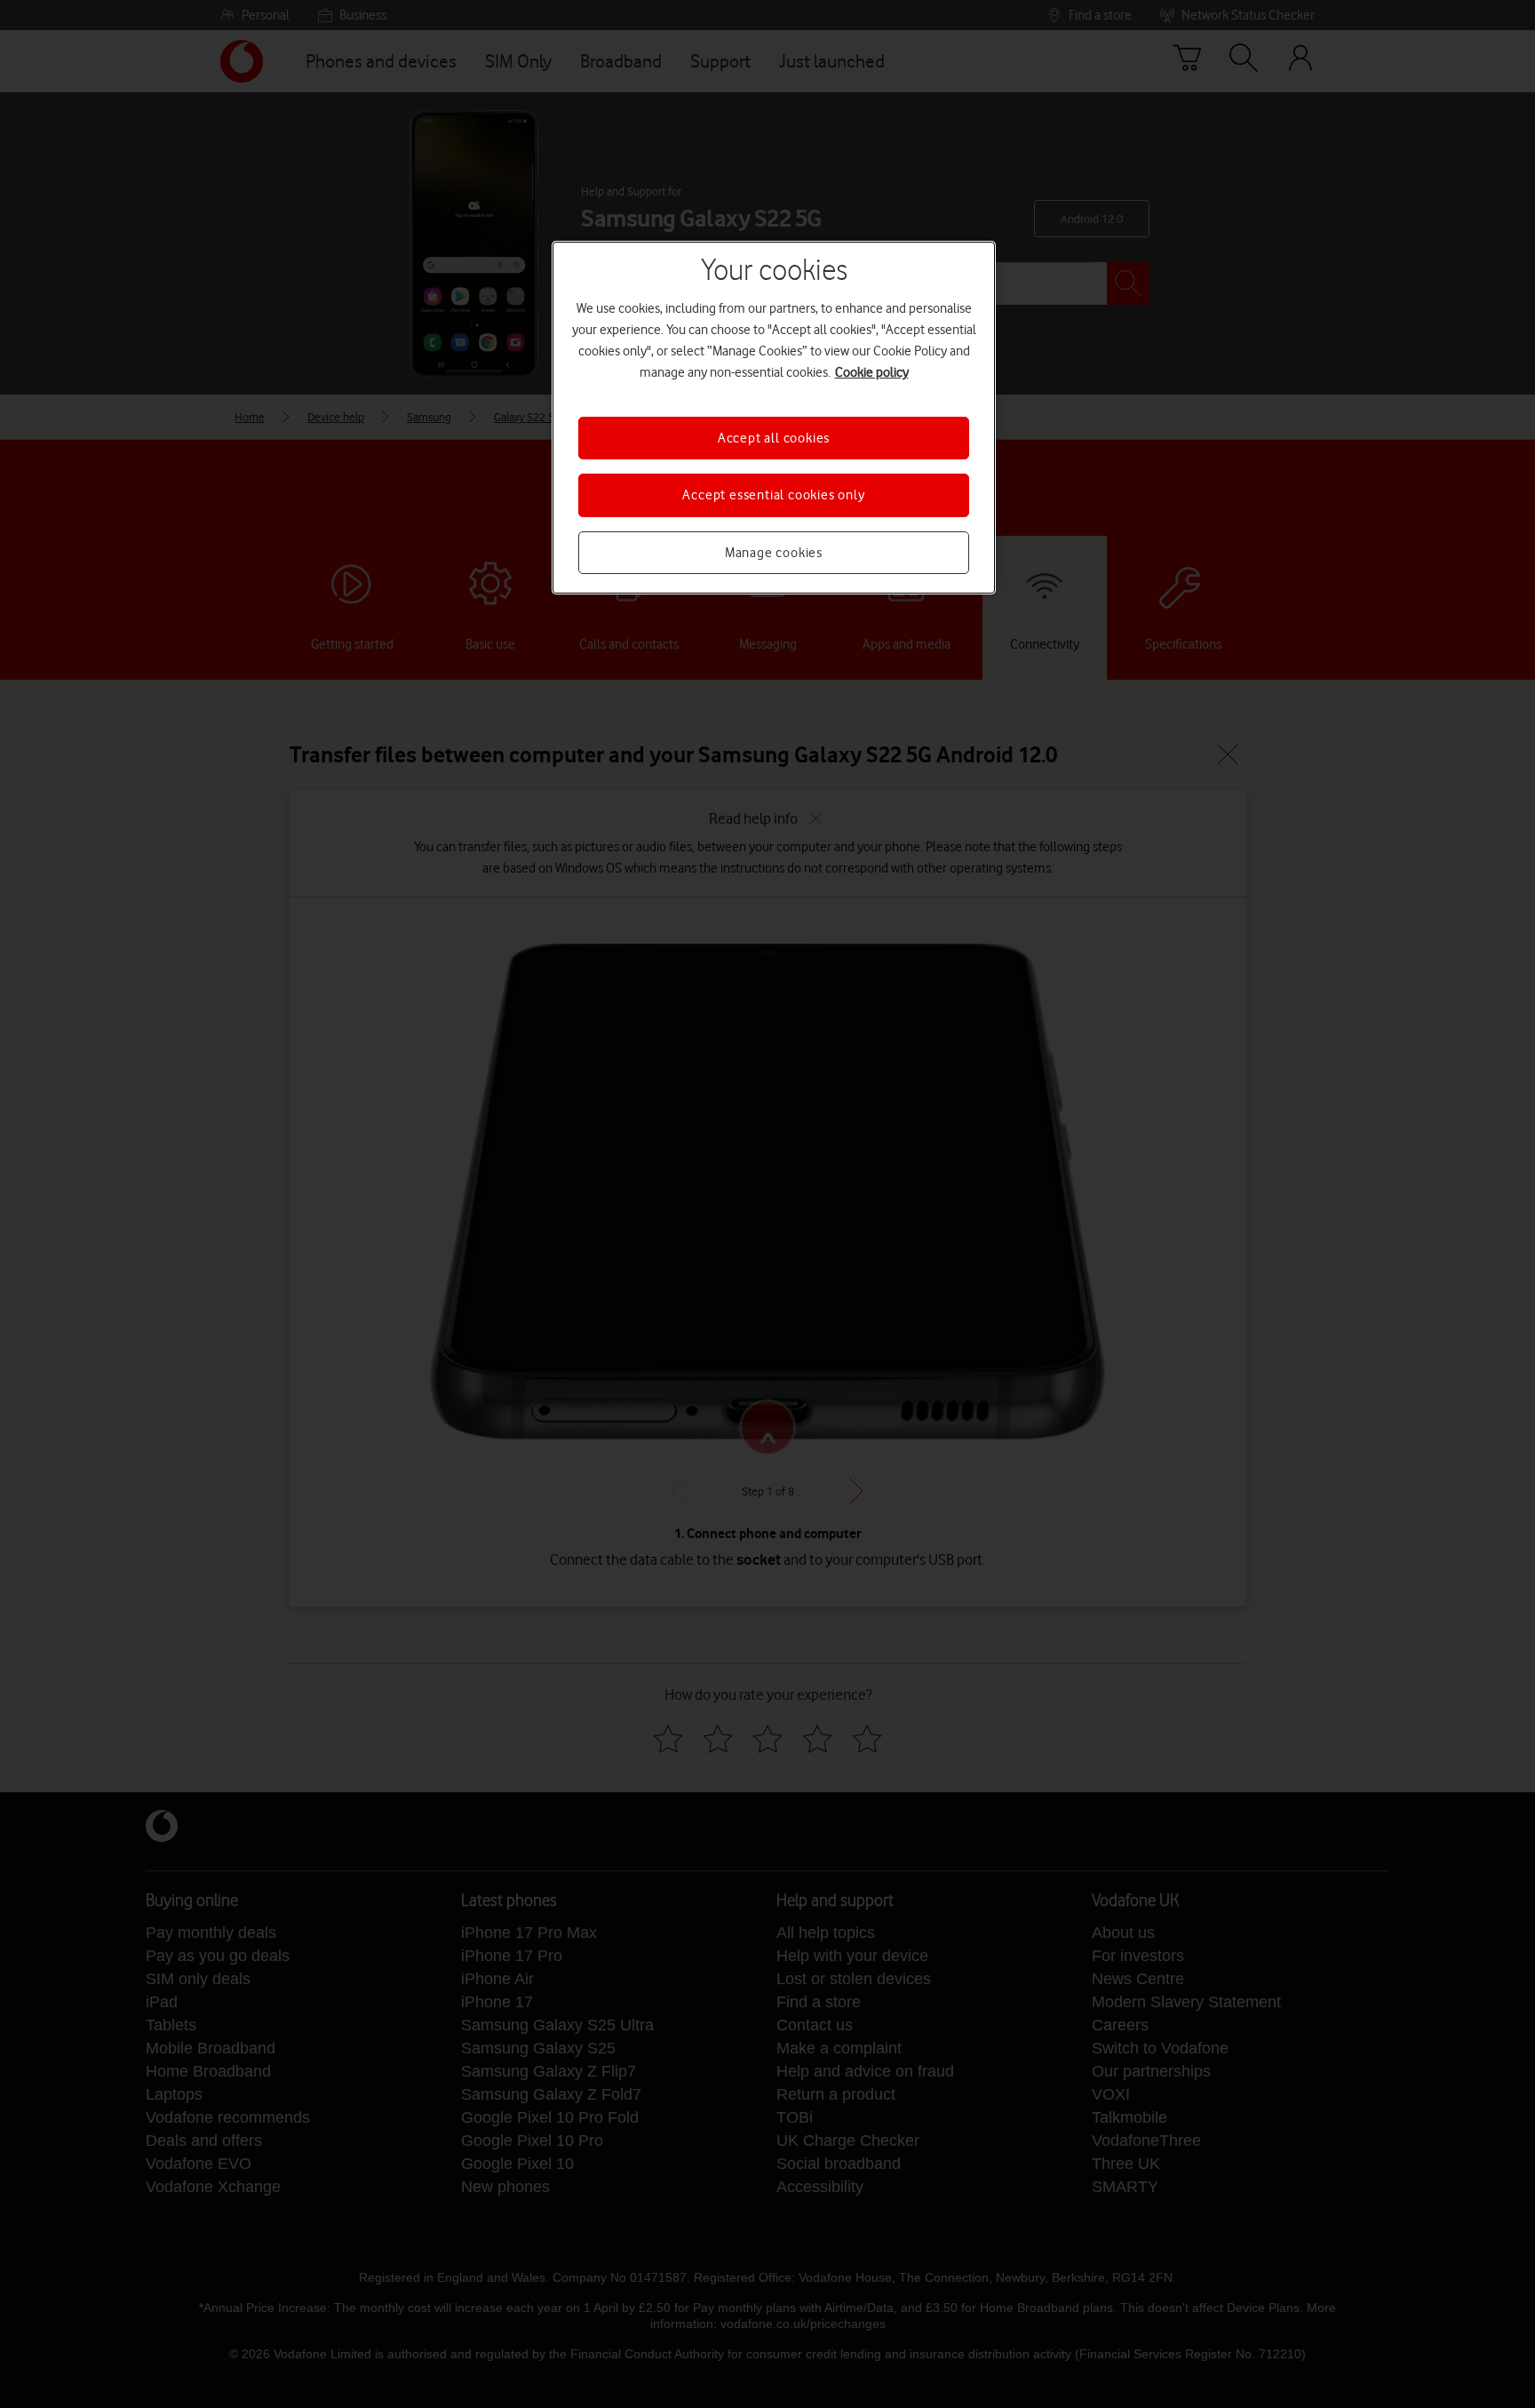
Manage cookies (774, 553)
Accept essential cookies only (773, 495)
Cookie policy (872, 372)
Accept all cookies (774, 438)
